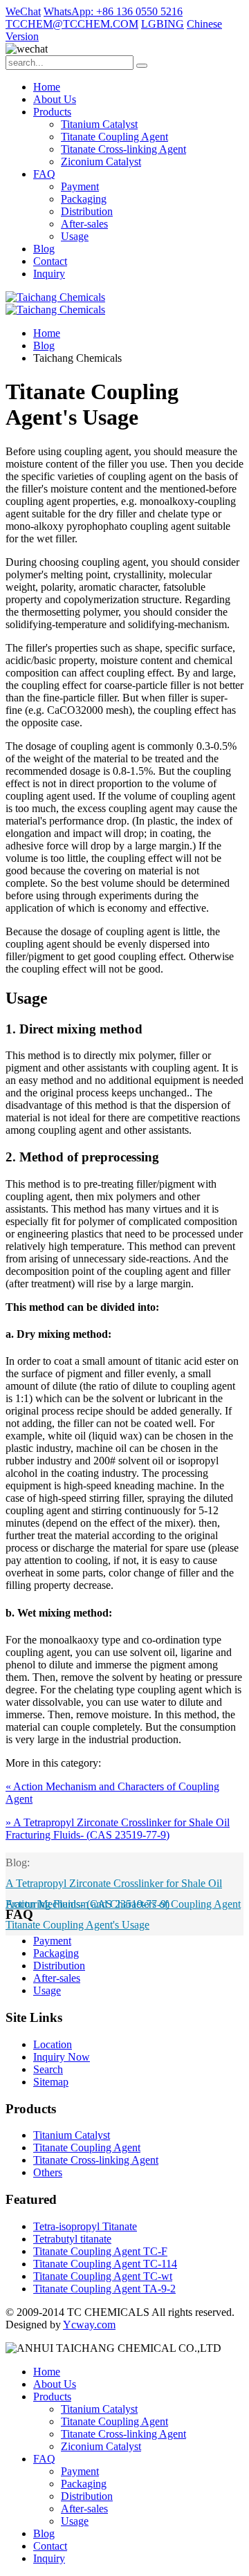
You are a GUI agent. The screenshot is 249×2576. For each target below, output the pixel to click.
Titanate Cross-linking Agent (123, 149)
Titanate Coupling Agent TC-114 (105, 2264)
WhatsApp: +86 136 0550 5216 (113, 11)
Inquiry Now (62, 2057)
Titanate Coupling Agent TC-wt (103, 2276)
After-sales (84, 224)
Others (48, 2172)
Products (52, 112)
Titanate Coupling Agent (114, 137)
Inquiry (49, 274)
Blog (44, 249)
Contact (50, 261)
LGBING (163, 24)
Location (53, 2044)
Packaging (84, 199)
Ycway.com (89, 2325)
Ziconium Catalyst (101, 162)
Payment (80, 186)
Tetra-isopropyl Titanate (85, 2226)
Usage (75, 236)
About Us (55, 99)
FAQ (44, 174)
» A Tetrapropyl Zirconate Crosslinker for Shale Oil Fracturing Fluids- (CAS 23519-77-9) (118, 1829)
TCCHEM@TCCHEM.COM (72, 24)
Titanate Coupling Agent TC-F (100, 2251)
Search (48, 2069)
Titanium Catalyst (99, 124)
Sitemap (51, 2082)
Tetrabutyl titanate (72, 2239)
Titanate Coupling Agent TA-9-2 (104, 2289)
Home (47, 87)
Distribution (87, 211)
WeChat (23, 11)
